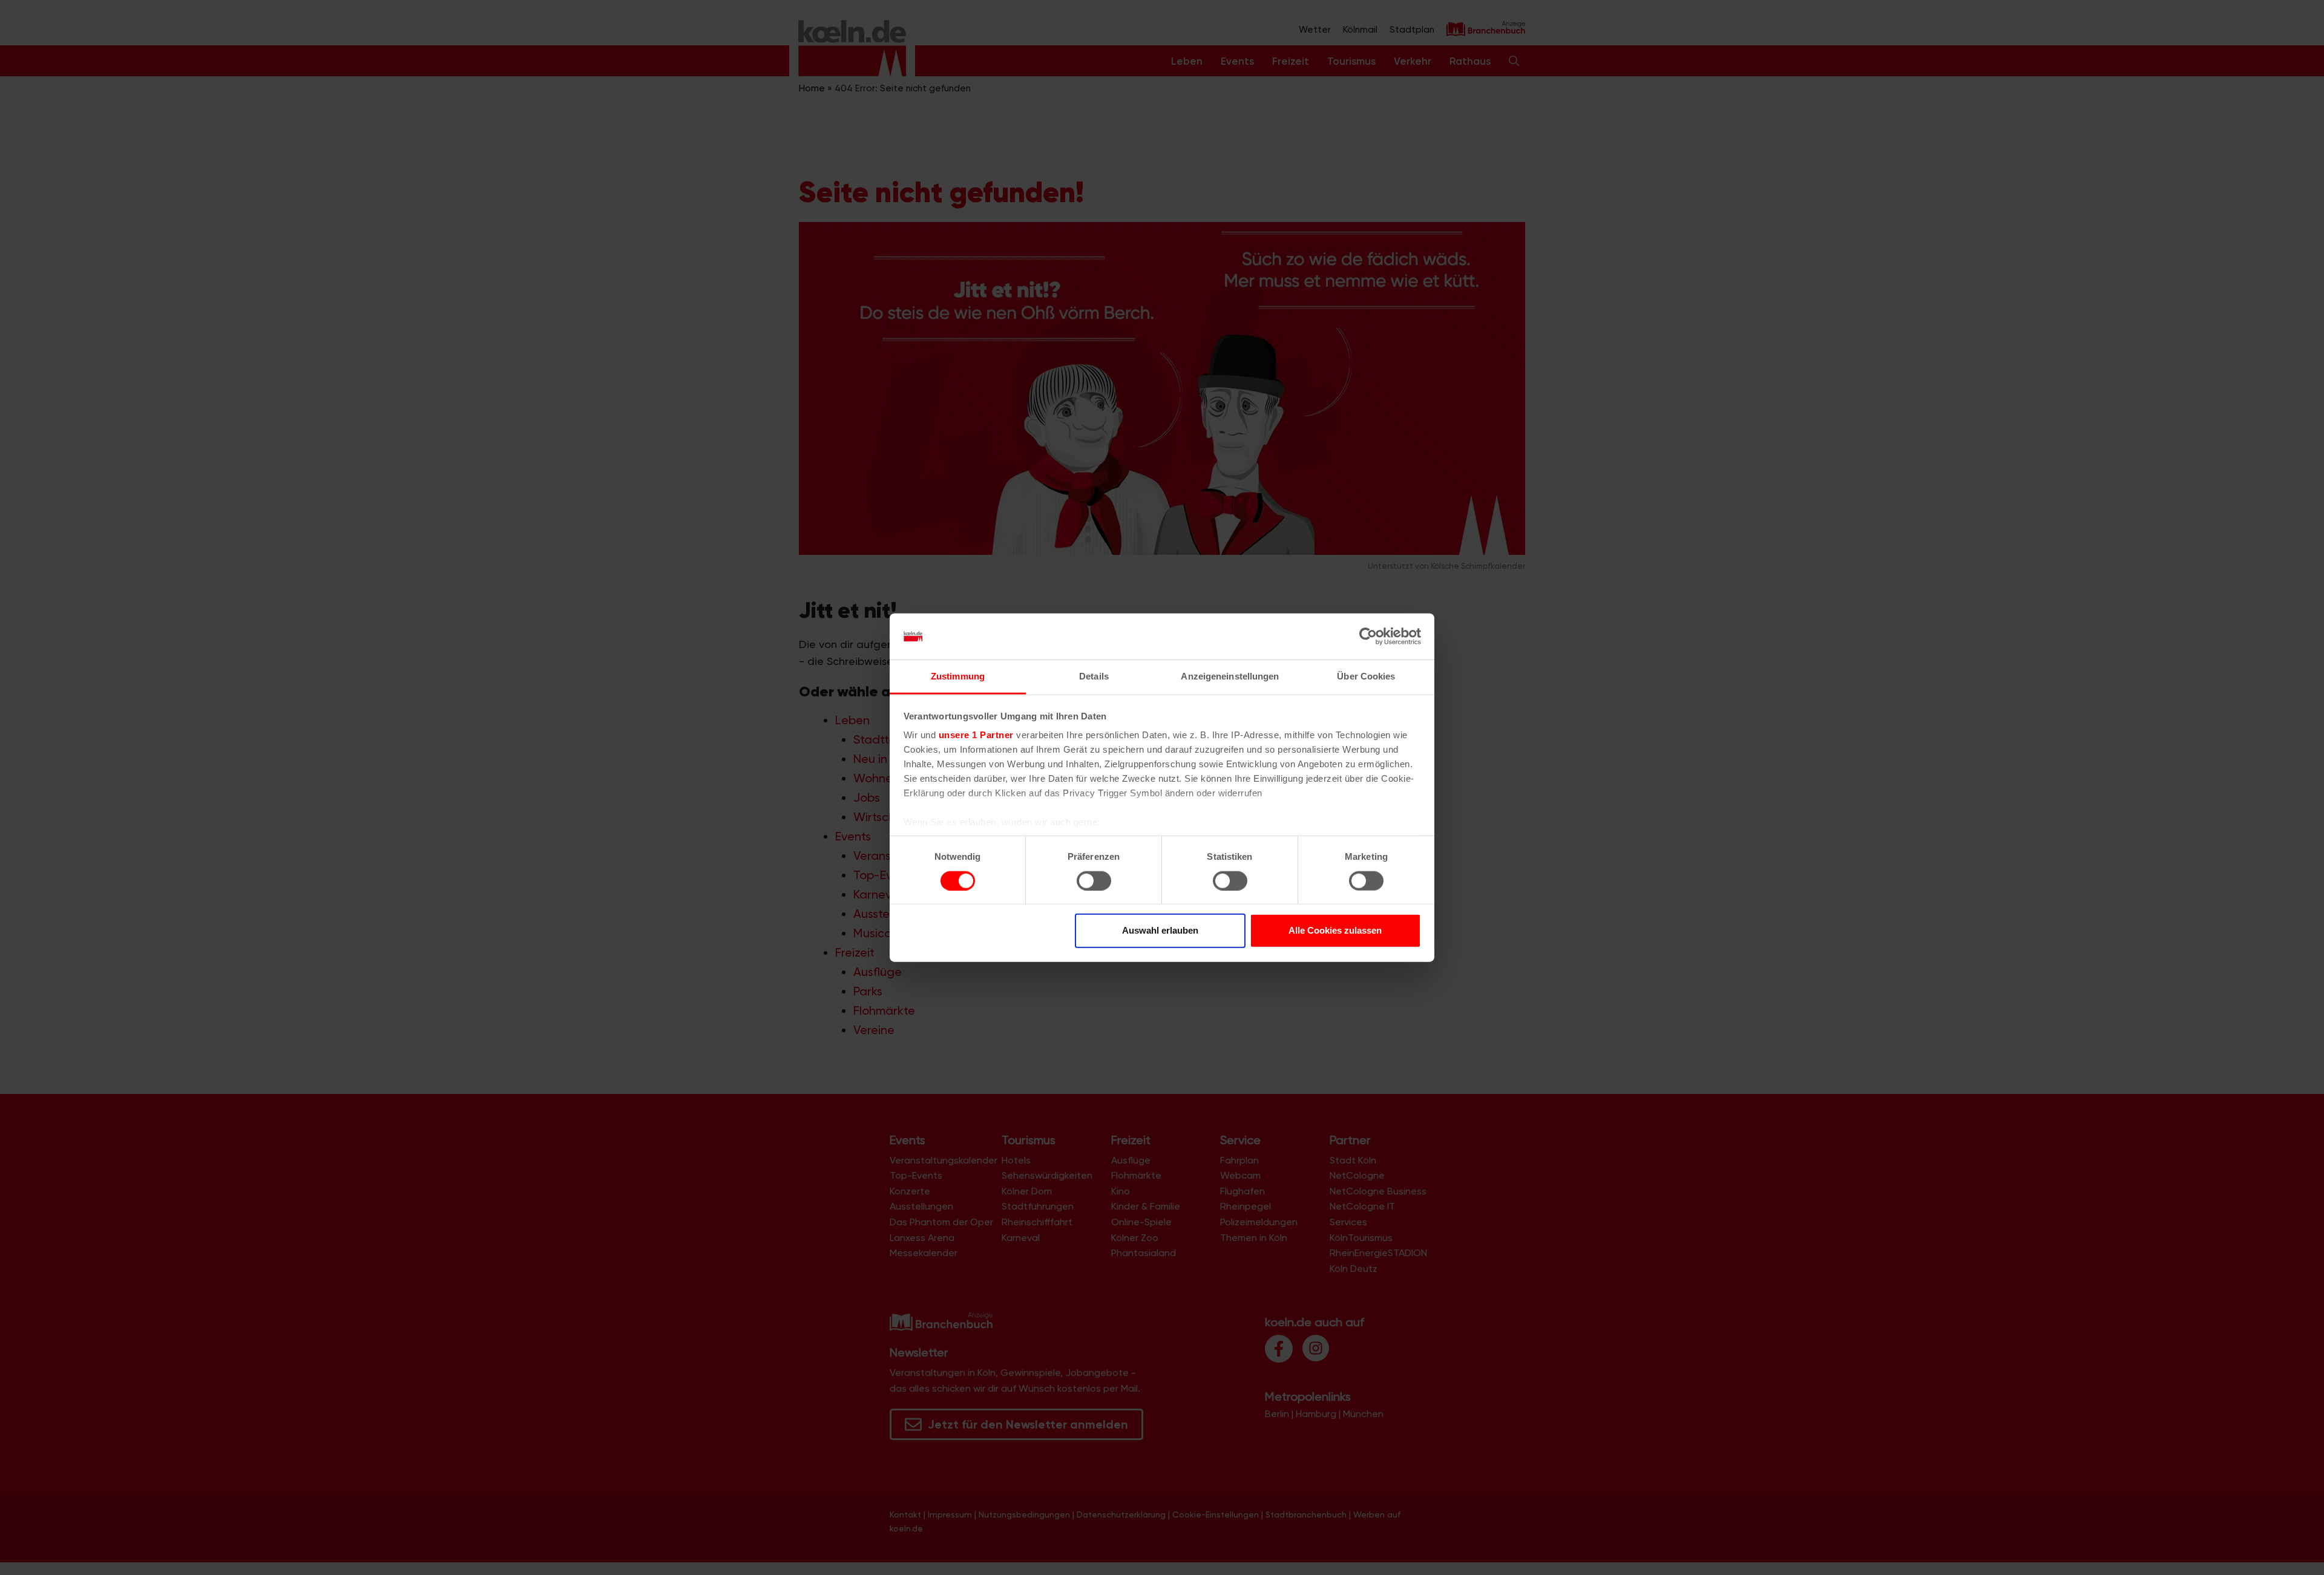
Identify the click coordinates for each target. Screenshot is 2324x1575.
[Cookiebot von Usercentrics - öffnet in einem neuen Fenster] (1368, 637)
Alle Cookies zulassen (1335, 930)
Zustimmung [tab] (958, 676)
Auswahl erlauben (1160, 930)
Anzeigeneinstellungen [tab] (1230, 676)
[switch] (1094, 880)
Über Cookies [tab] (1366, 676)
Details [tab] (1094, 676)
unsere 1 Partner (976, 735)
